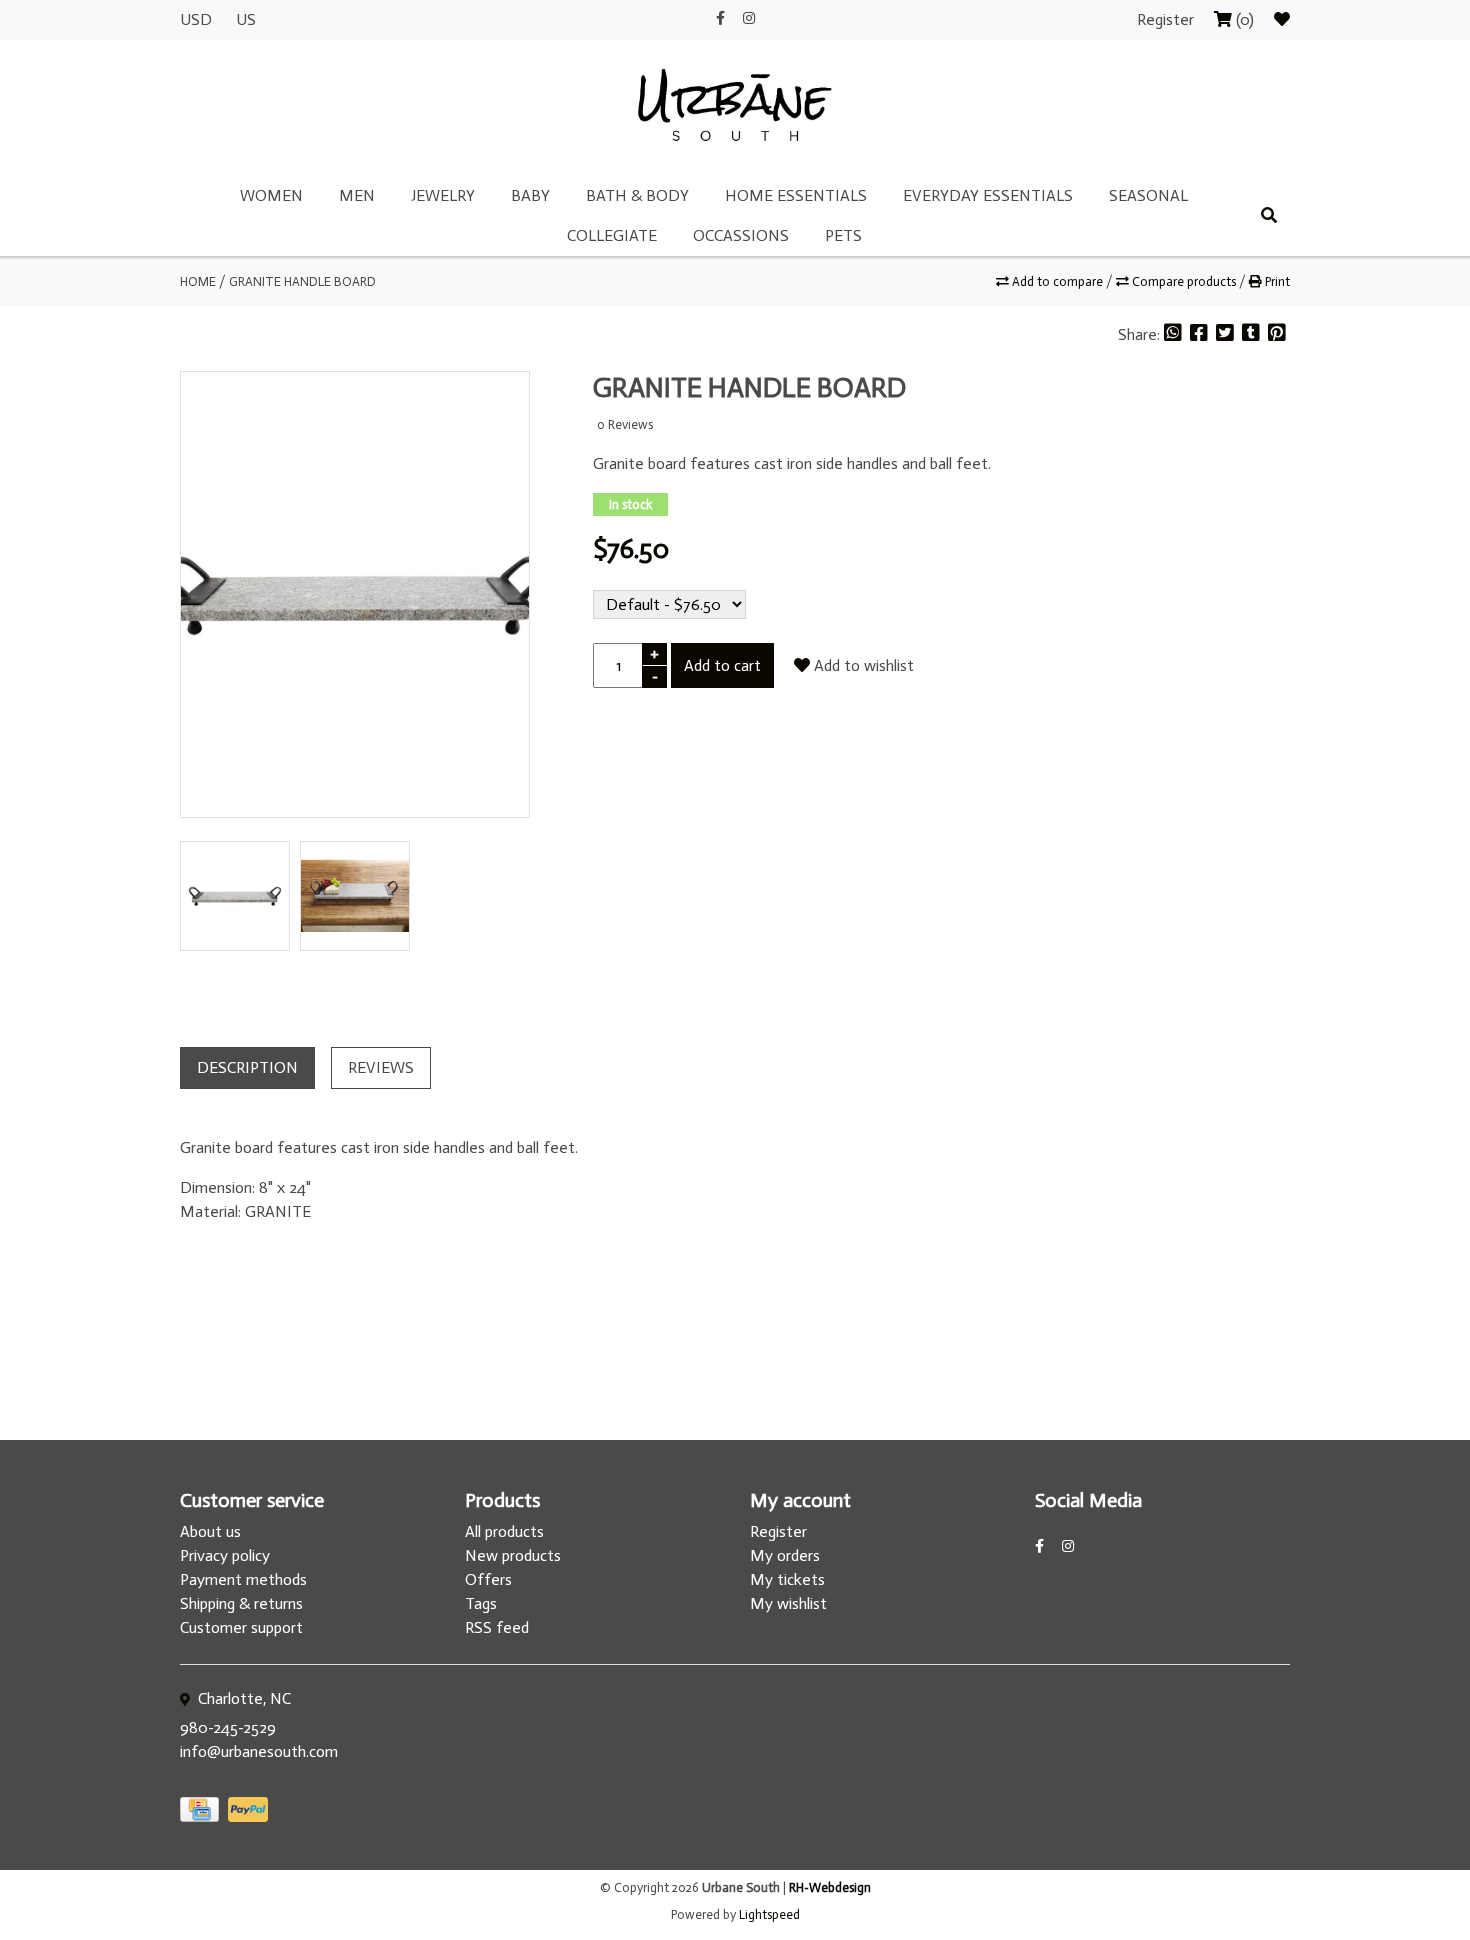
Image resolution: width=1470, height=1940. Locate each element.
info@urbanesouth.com (259, 1751)
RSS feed (497, 1627)
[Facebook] (1201, 334)
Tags (481, 1603)
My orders (785, 1555)
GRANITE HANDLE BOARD (302, 281)
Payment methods (243, 1579)
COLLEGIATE (612, 235)
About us (210, 1531)
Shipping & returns (241, 1603)
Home (198, 281)
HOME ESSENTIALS (796, 195)
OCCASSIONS (741, 235)
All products (504, 1531)
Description (247, 1067)
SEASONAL (1148, 195)
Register (1167, 19)
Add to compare (1057, 281)
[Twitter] (1227, 334)
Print (1276, 281)
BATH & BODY (637, 195)
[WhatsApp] (1175, 334)
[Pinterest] (1277, 334)
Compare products (1184, 281)
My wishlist (788, 1603)
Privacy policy (225, 1555)
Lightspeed (769, 1914)
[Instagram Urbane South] (749, 18)
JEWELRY (443, 195)
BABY (530, 195)
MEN (357, 195)
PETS (843, 235)
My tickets (787, 1579)
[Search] (1269, 216)
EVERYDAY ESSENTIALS (988, 195)
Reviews (381, 1067)
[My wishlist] (1282, 19)
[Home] (735, 106)
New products (513, 1555)
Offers (488, 1579)
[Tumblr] (1253, 334)
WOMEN (271, 195)
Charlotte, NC (242, 1698)
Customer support (241, 1627)
